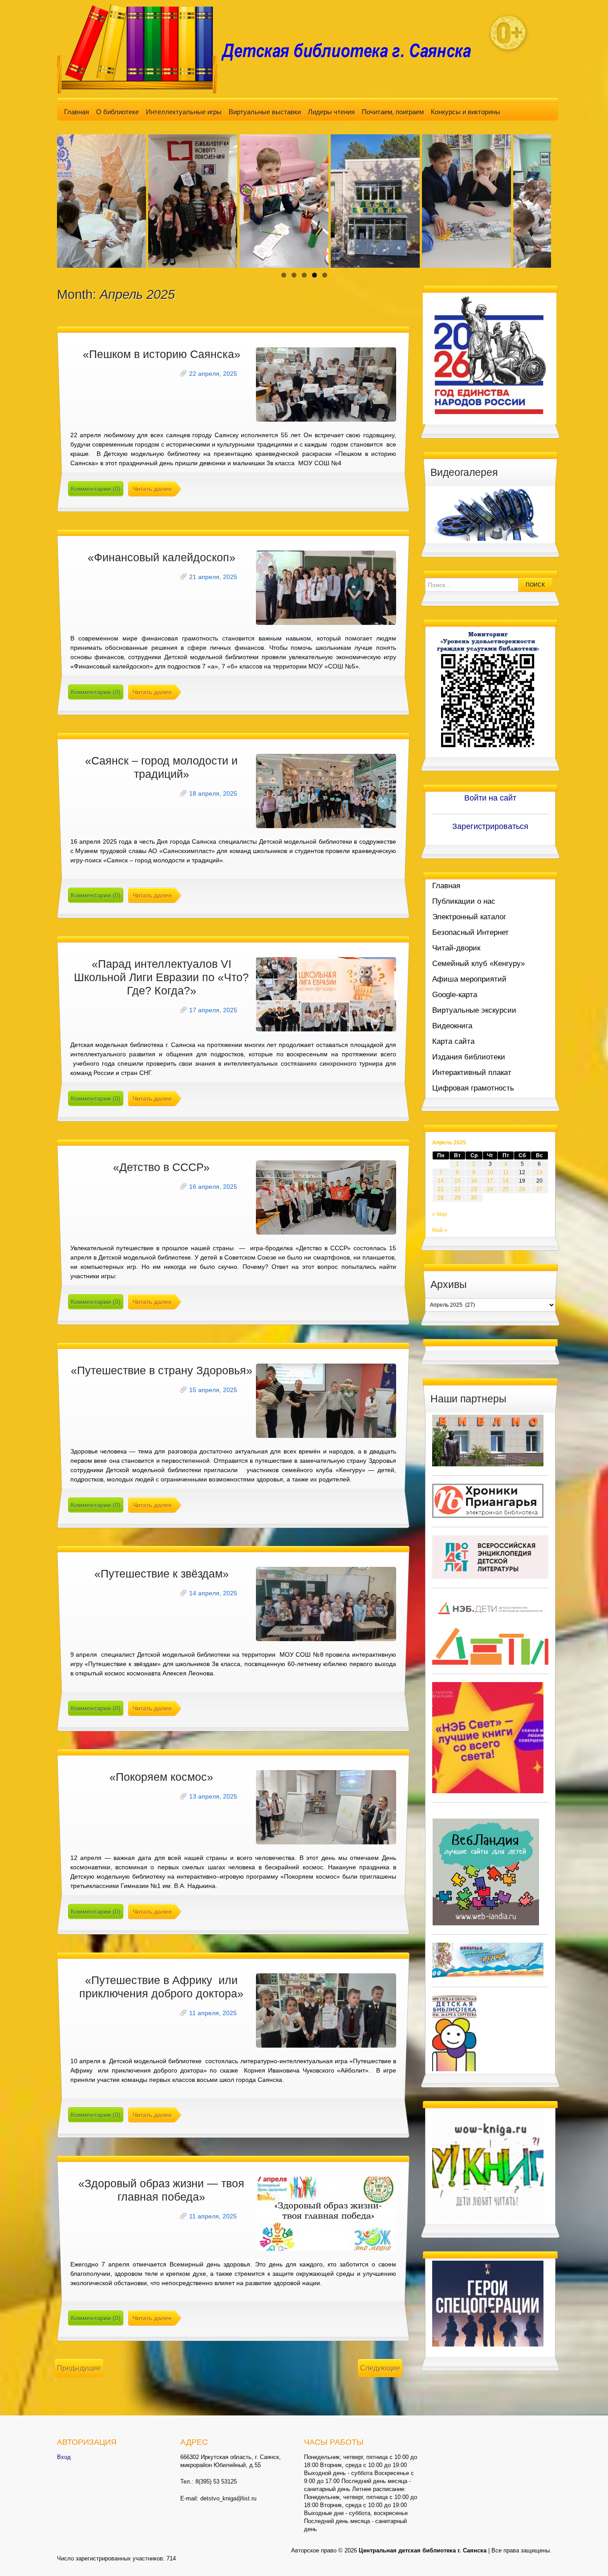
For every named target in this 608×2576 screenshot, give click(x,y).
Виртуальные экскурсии (474, 1010)
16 (474, 1181)
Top (587, 2555)
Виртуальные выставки (265, 112)
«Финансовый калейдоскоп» (162, 557)
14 (441, 1181)
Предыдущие (79, 2368)
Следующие (380, 2368)
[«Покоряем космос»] (326, 1807)
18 (506, 1181)
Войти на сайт (490, 798)
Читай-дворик (456, 948)
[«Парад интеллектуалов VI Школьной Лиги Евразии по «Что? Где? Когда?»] (326, 994)
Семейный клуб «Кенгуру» (478, 964)
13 (539, 1172)
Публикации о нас (464, 901)
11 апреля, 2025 (213, 2013)
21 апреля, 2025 (213, 577)
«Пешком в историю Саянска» (162, 354)
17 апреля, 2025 (213, 1010)
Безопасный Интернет (470, 932)
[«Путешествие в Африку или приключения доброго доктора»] (326, 2010)
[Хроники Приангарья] (488, 1500)
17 (490, 1181)
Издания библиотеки (469, 1057)
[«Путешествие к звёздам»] (326, 1604)
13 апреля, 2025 (213, 1796)
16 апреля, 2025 (213, 1187)
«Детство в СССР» (161, 1167)
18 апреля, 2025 (213, 793)
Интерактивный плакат (472, 1073)
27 (539, 1189)
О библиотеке (118, 112)
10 (490, 1172)
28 (441, 1198)
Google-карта (455, 995)
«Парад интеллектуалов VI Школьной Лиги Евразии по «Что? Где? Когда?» (161, 977)
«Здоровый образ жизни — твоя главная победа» (161, 2190)
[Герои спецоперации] (488, 2303)
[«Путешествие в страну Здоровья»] (326, 1401)
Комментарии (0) (96, 489)
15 (458, 1181)
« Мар (440, 1214)
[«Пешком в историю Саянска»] (326, 384)
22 (458, 1189)
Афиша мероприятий (469, 979)
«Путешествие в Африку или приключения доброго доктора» (161, 1987)
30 (474, 1198)
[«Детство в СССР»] (326, 1197)
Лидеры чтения (331, 112)
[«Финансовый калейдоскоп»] (326, 588)
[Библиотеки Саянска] (488, 1440)
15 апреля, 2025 (213, 1390)
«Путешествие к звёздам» (162, 1574)
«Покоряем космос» (161, 1777)
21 (441, 1189)
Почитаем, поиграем (393, 112)
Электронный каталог (469, 917)
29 (458, 1198)
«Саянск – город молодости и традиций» (161, 767)
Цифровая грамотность (473, 1088)
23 (474, 1189)
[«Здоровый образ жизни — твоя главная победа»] (326, 2214)
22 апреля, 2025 (213, 374)
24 (490, 1189)
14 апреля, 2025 (213, 1593)
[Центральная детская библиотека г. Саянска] (271, 48)
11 (506, 1172)
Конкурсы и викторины (466, 112)
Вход (64, 2457)
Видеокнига (452, 1026)
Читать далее (152, 489)
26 (522, 1189)
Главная (77, 112)
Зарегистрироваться (490, 826)
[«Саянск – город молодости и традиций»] (326, 791)
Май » (440, 1230)
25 (506, 1189)
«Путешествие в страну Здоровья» (162, 1370)
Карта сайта (453, 1041)
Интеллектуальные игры (184, 112)
